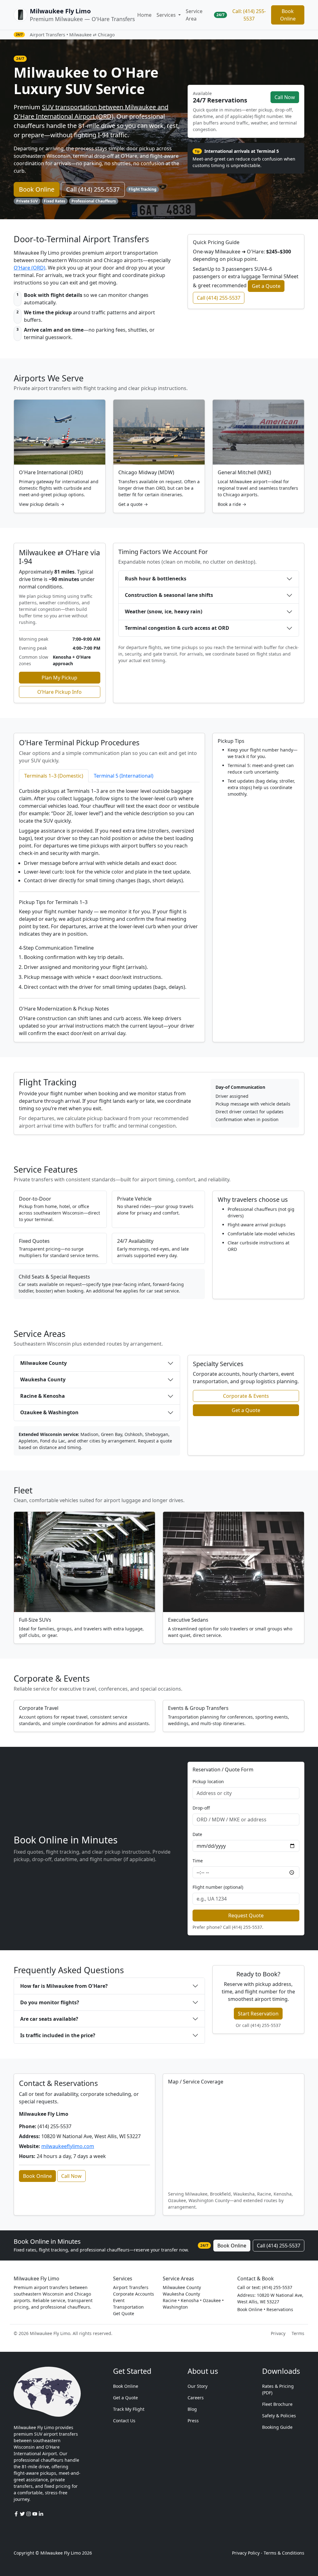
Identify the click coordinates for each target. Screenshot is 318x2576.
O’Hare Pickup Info (59, 692)
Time (198, 1861)
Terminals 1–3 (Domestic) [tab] (54, 776)
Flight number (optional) (218, 1887)
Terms (298, 2333)
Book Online (288, 15)
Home (144, 15)
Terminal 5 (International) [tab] (124, 776)
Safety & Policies (279, 2416)
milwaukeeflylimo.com (68, 2146)
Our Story (198, 2386)
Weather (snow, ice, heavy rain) (164, 611)
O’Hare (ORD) (30, 268)
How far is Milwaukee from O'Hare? (64, 1986)
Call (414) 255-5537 (93, 189)
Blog (192, 2409)
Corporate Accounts (134, 2294)
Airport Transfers (131, 2287)
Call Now (285, 97)
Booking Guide (277, 2427)
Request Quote (246, 1915)
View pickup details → (42, 504)
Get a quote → (133, 504)
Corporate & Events (246, 1396)
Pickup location (208, 1781)
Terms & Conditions (284, 2553)
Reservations (280, 2309)
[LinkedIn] (41, 2514)
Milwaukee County (43, 1363)
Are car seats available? (49, 2019)
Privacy (278, 2333)
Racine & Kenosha (43, 1396)
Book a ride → (232, 504)
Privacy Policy (246, 2553)
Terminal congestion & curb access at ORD (177, 628)
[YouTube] (35, 2514)
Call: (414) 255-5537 (249, 15)
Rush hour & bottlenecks (156, 579)
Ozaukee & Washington (49, 1412)
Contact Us (124, 2421)
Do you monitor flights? (50, 2002)
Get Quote (124, 2313)
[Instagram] (29, 2514)
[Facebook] (17, 2514)
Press (193, 2421)
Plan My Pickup (59, 678)
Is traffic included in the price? (58, 2035)
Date (197, 1834)
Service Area (194, 15)
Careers (196, 2398)
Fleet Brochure (277, 2404)
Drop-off (201, 1808)
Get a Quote (266, 286)
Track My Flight (129, 2409)
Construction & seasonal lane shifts (169, 595)
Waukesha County (43, 1379)
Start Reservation (258, 2014)
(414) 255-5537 (247, 1927)
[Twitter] (23, 2514)
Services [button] (167, 15)
